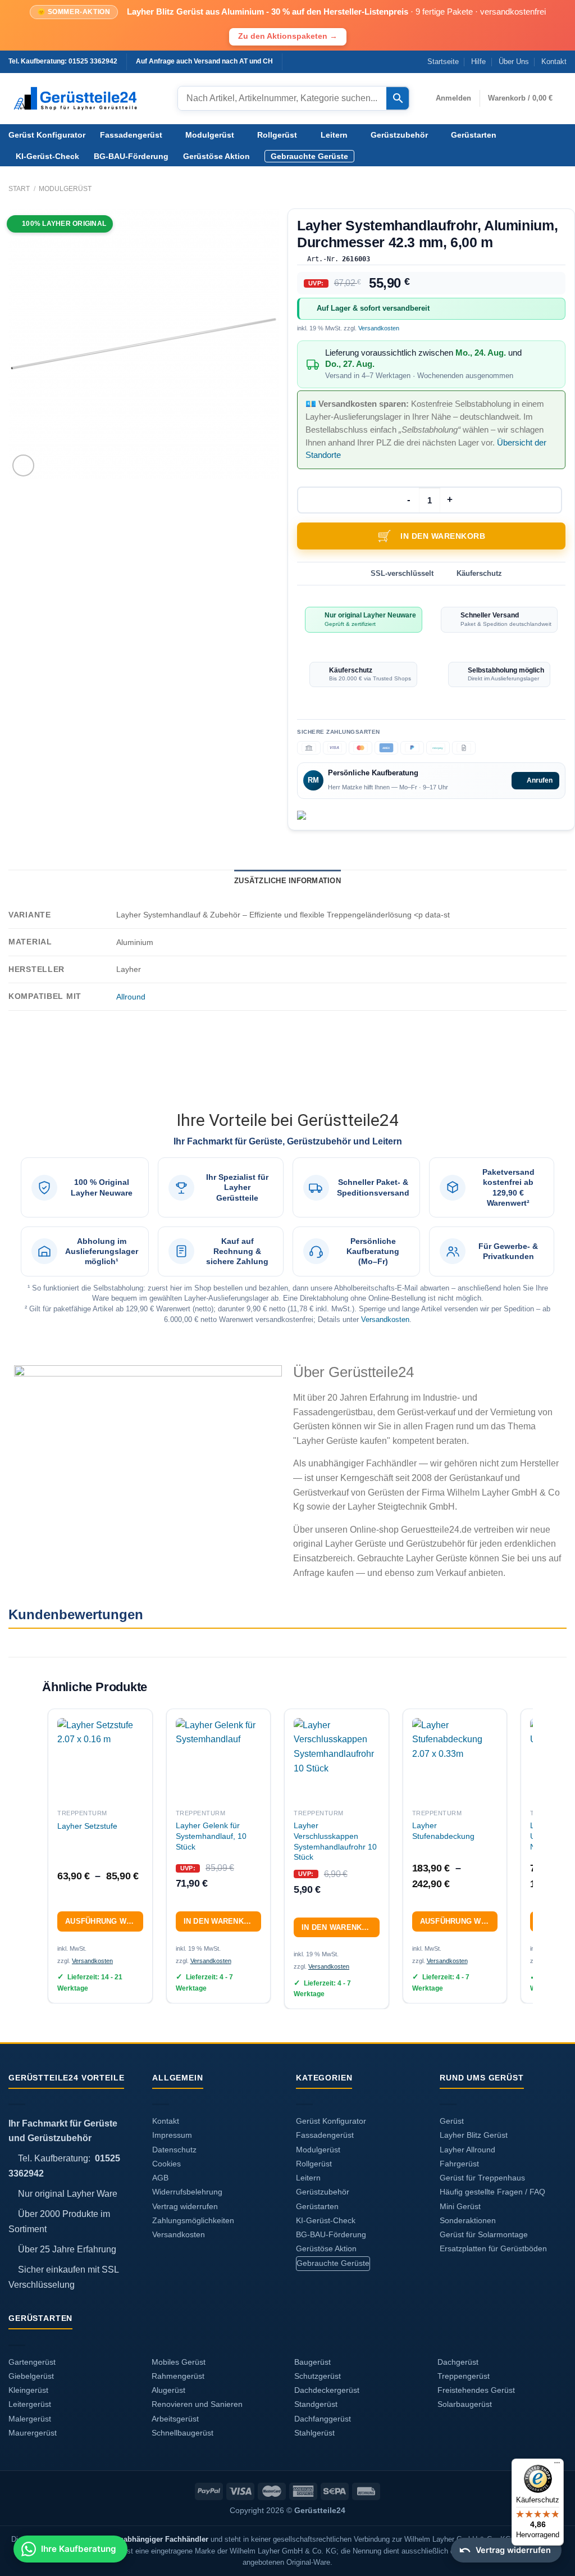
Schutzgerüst (318, 2376)
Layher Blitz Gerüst (474, 2135)
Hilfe (478, 62)
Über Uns (514, 62)
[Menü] (557, 2465)
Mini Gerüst (460, 2207)
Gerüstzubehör (399, 135)
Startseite (443, 62)
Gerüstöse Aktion (216, 156)
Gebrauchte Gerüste (309, 156)
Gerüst (452, 2121)
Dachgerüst (458, 2362)
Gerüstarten (474, 135)
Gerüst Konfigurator (47, 135)
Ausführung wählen (104, 1921)
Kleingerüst (28, 2390)
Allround (131, 997)
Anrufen (540, 780)
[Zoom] (23, 465)
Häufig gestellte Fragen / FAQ (492, 2192)
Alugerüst (168, 2390)
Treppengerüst (464, 2376)
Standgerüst (316, 2404)
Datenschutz (174, 2150)
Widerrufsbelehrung (187, 2192)
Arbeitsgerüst (175, 2419)
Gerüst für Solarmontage (484, 2235)
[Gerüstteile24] (85, 99)
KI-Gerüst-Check (47, 156)
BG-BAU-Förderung (131, 156)
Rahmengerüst (178, 2376)
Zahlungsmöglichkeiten (193, 2221)
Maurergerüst (33, 2433)
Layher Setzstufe (87, 1826)
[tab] (287, 881)
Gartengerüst (32, 2362)
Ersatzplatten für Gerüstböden (493, 2249)
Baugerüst (312, 2362)
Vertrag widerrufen (185, 2207)
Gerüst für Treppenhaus (482, 2178)
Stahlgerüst (314, 2433)
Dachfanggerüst (323, 2419)
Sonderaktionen (468, 2221)
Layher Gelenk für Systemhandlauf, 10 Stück (211, 1836)
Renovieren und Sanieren (197, 2404)
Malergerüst (30, 2419)
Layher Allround (467, 2150)
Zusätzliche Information (287, 881)
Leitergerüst (30, 2404)
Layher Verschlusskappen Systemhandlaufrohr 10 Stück (335, 1841)
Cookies (166, 2164)
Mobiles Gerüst (179, 2362)
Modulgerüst (210, 135)
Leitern (334, 135)
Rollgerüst (277, 135)
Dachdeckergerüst (327, 2390)
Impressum (172, 2135)
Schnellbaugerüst (182, 2433)
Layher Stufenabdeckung (443, 1831)
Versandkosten (379, 328)
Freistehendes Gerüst (476, 2390)
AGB (160, 2178)
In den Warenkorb (443, 536)
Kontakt (554, 62)
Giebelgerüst (31, 2376)
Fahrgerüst (459, 2164)
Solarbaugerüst (465, 2404)
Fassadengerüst (131, 135)
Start (19, 189)
